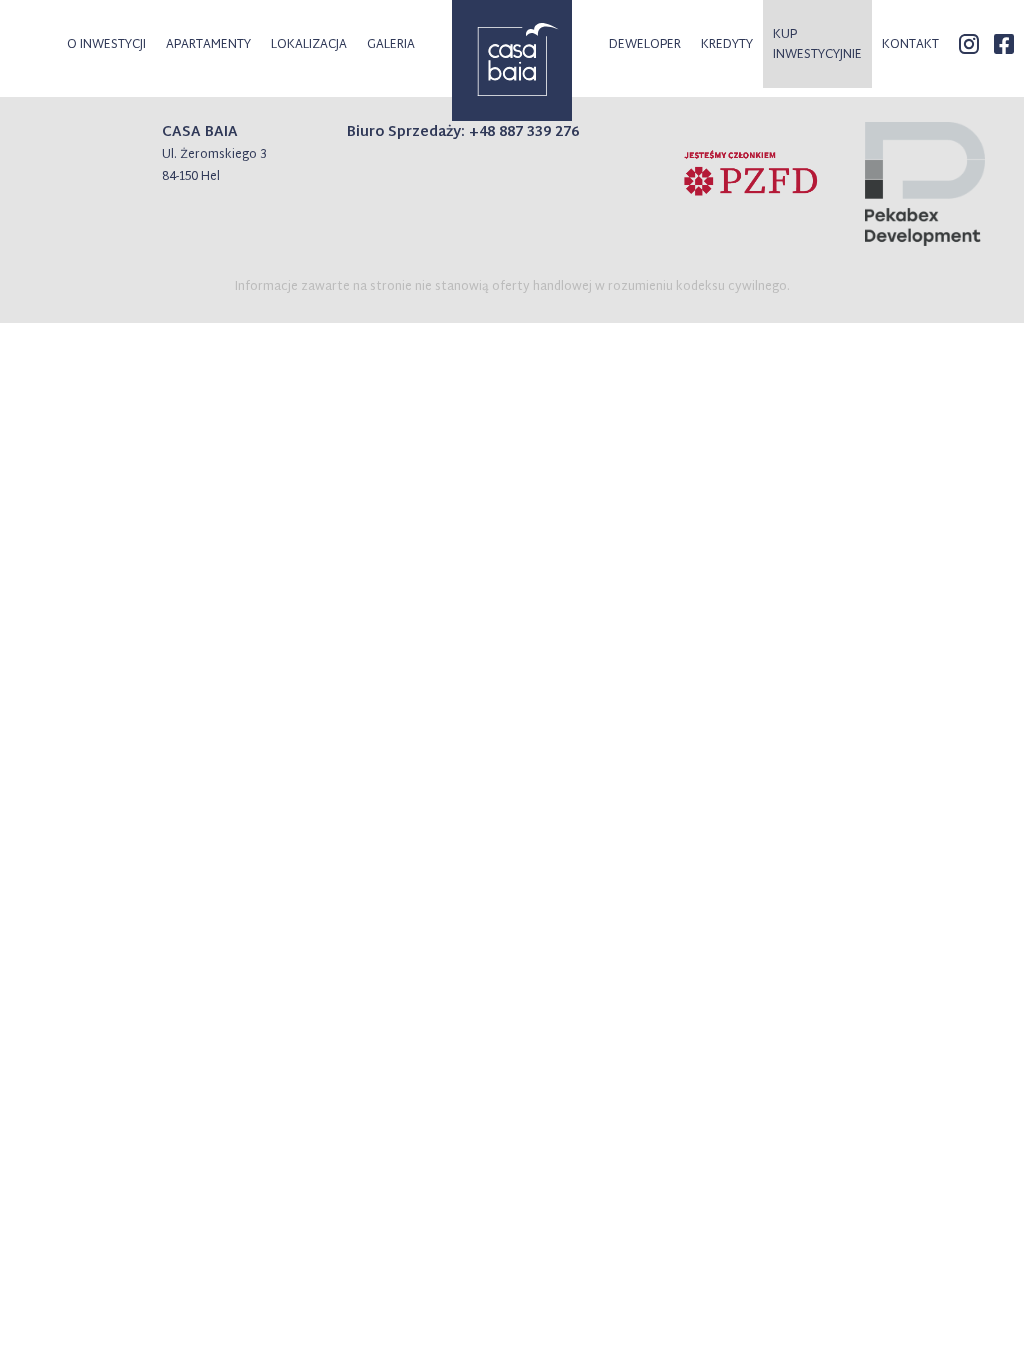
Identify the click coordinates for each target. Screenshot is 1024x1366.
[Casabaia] (512, 60)
